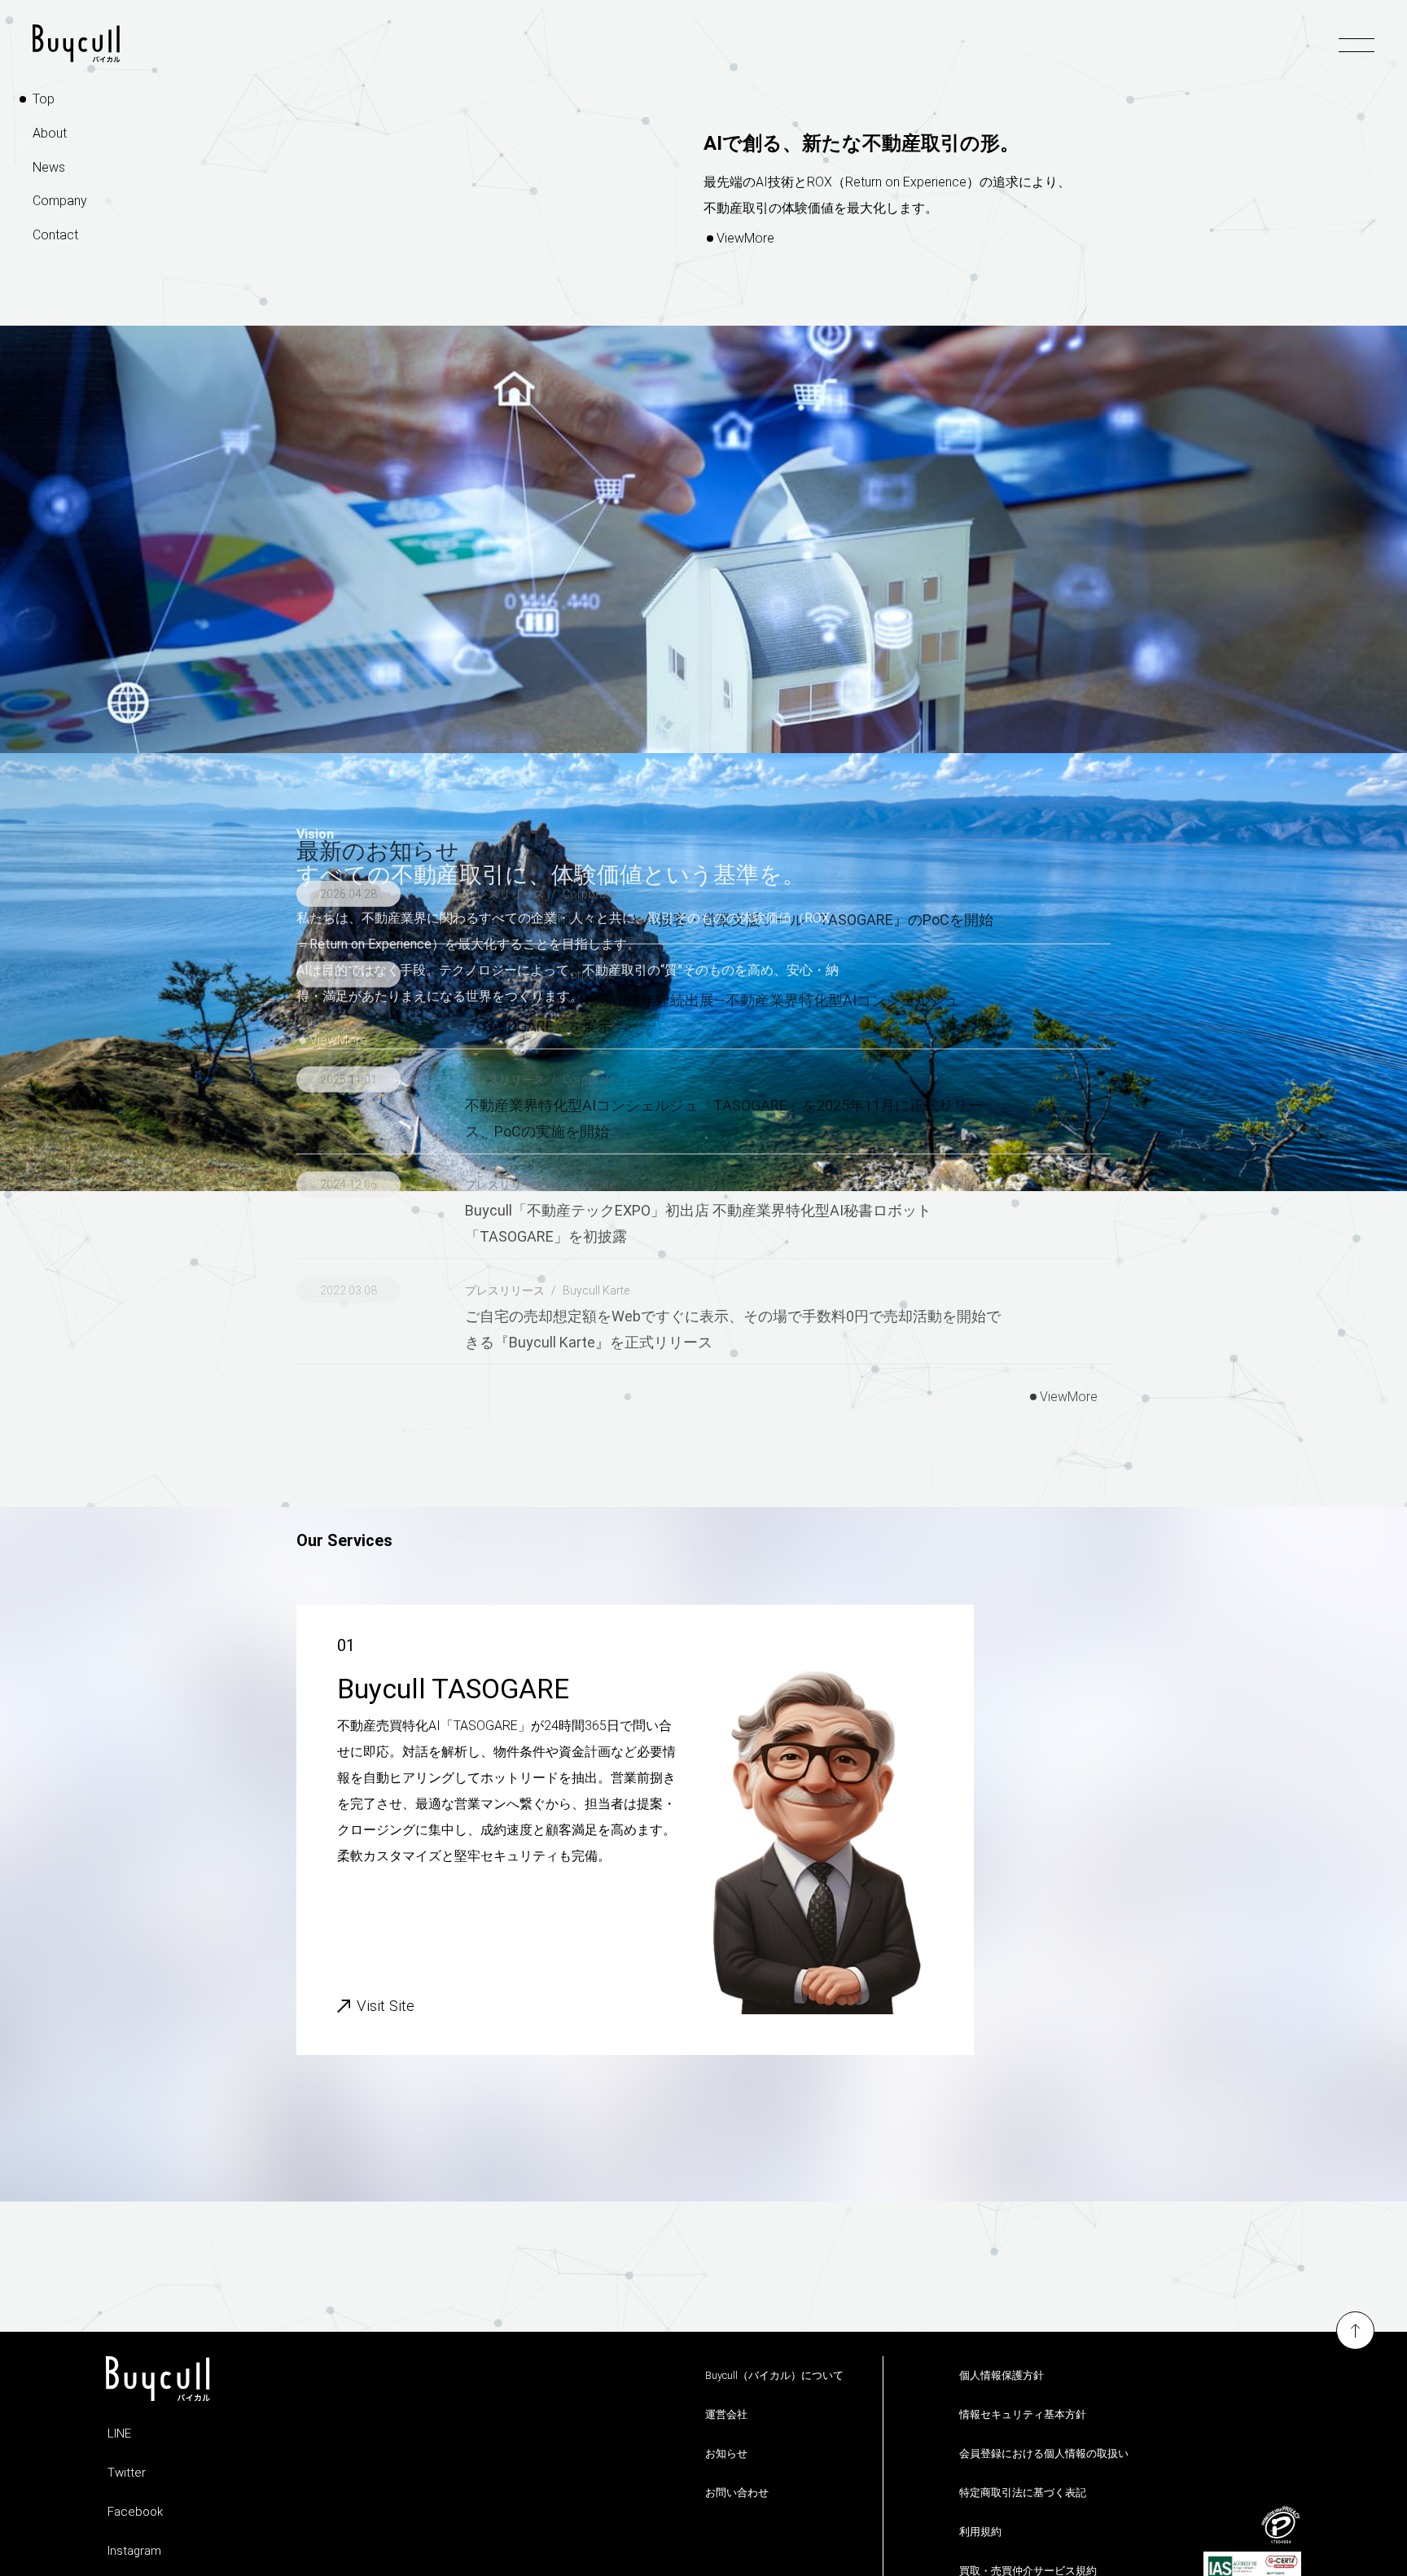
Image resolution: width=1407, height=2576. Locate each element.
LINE (119, 2434)
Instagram (134, 2551)
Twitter (127, 2473)
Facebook (135, 2512)
